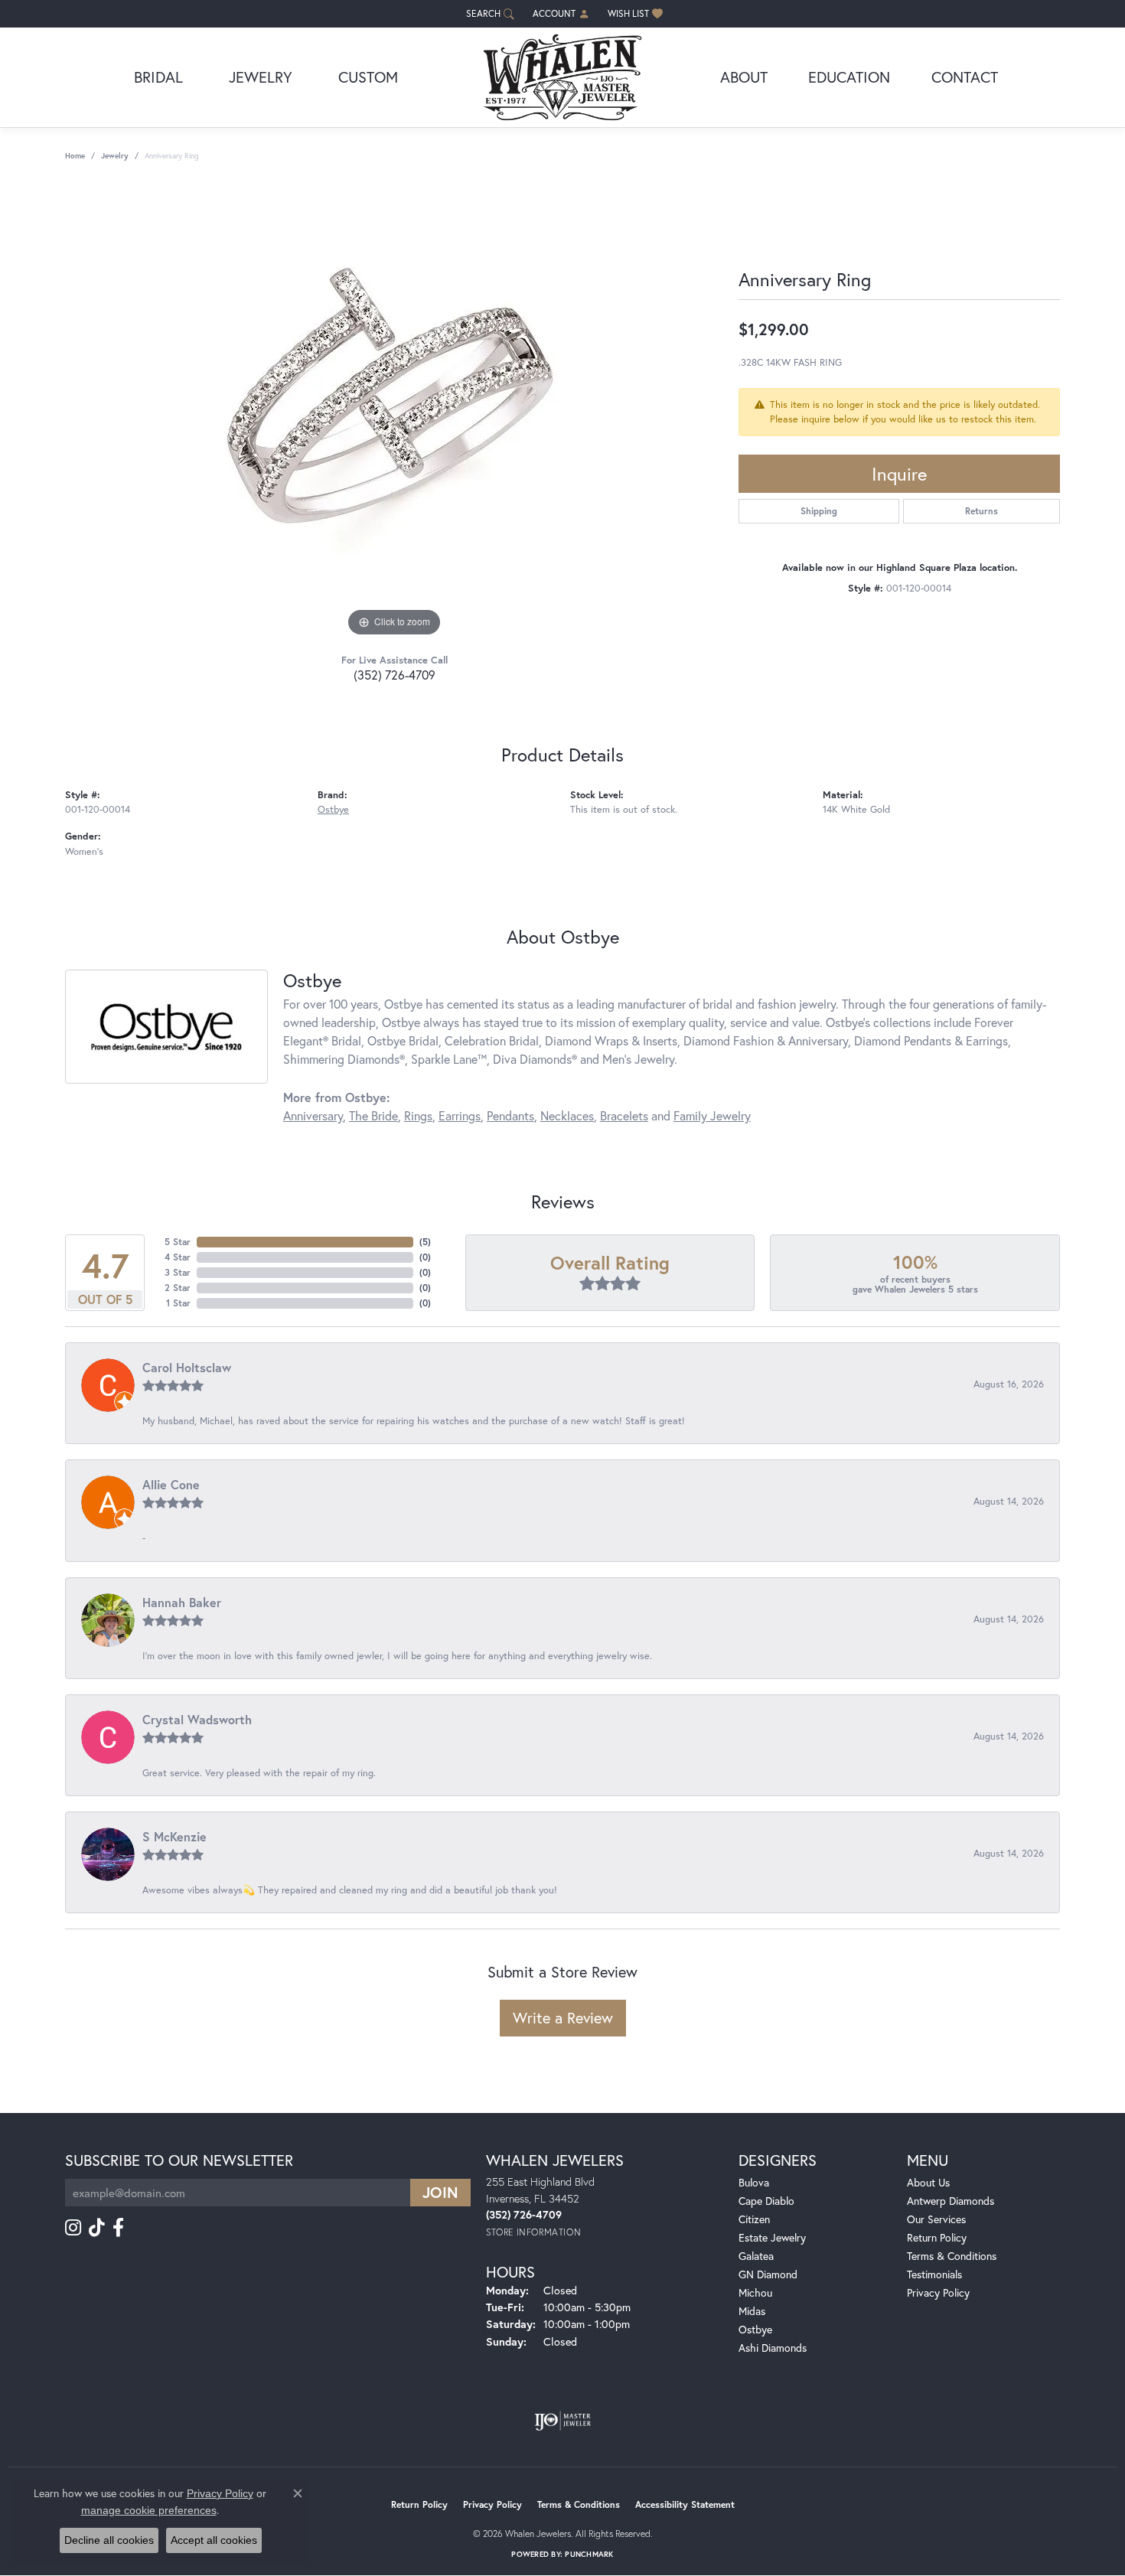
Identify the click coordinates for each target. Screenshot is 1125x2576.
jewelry (115, 156)
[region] (394, 411)
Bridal (158, 77)
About (744, 77)
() (425, 1242)
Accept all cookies (214, 2540)
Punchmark (589, 2554)
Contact (965, 77)
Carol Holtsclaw (187, 1367)
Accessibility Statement (685, 2504)
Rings (418, 1115)
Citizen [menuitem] (754, 2219)
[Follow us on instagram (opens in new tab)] (73, 2228)
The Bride (373, 1115)
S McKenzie (174, 1836)
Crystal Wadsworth (197, 1719)
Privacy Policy (938, 2292)
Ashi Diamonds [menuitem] (773, 2348)
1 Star (178, 1303)
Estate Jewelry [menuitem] (772, 2237)
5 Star (178, 1242)
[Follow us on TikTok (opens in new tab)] (97, 2228)
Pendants (510, 1115)
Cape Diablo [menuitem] (766, 2201)
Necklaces (567, 1115)
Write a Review (563, 2018)
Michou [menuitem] (755, 2292)
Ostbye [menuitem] (755, 2329)
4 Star (178, 1257)
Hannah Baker (182, 1602)
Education (849, 77)
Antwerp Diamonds (951, 2201)
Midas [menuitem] (752, 2311)
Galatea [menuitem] (756, 2256)
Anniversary (313, 1115)
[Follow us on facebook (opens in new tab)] (118, 2228)
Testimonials (934, 2274)
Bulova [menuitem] (754, 2182)
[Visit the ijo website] (563, 2421)
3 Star (178, 1272)
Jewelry (261, 77)
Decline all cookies (109, 2540)
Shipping (819, 511)
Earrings (460, 1115)
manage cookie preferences (149, 2510)
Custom (368, 77)
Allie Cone (171, 1484)
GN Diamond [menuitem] (768, 2274)
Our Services (936, 2219)
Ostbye (333, 809)
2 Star (178, 1288)
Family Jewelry (712, 1115)
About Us (928, 2182)
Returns (982, 511)
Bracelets (624, 1115)
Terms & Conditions (952, 2256)
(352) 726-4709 (395, 675)
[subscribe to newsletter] (440, 2193)
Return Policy (937, 2237)
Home (75, 156)
